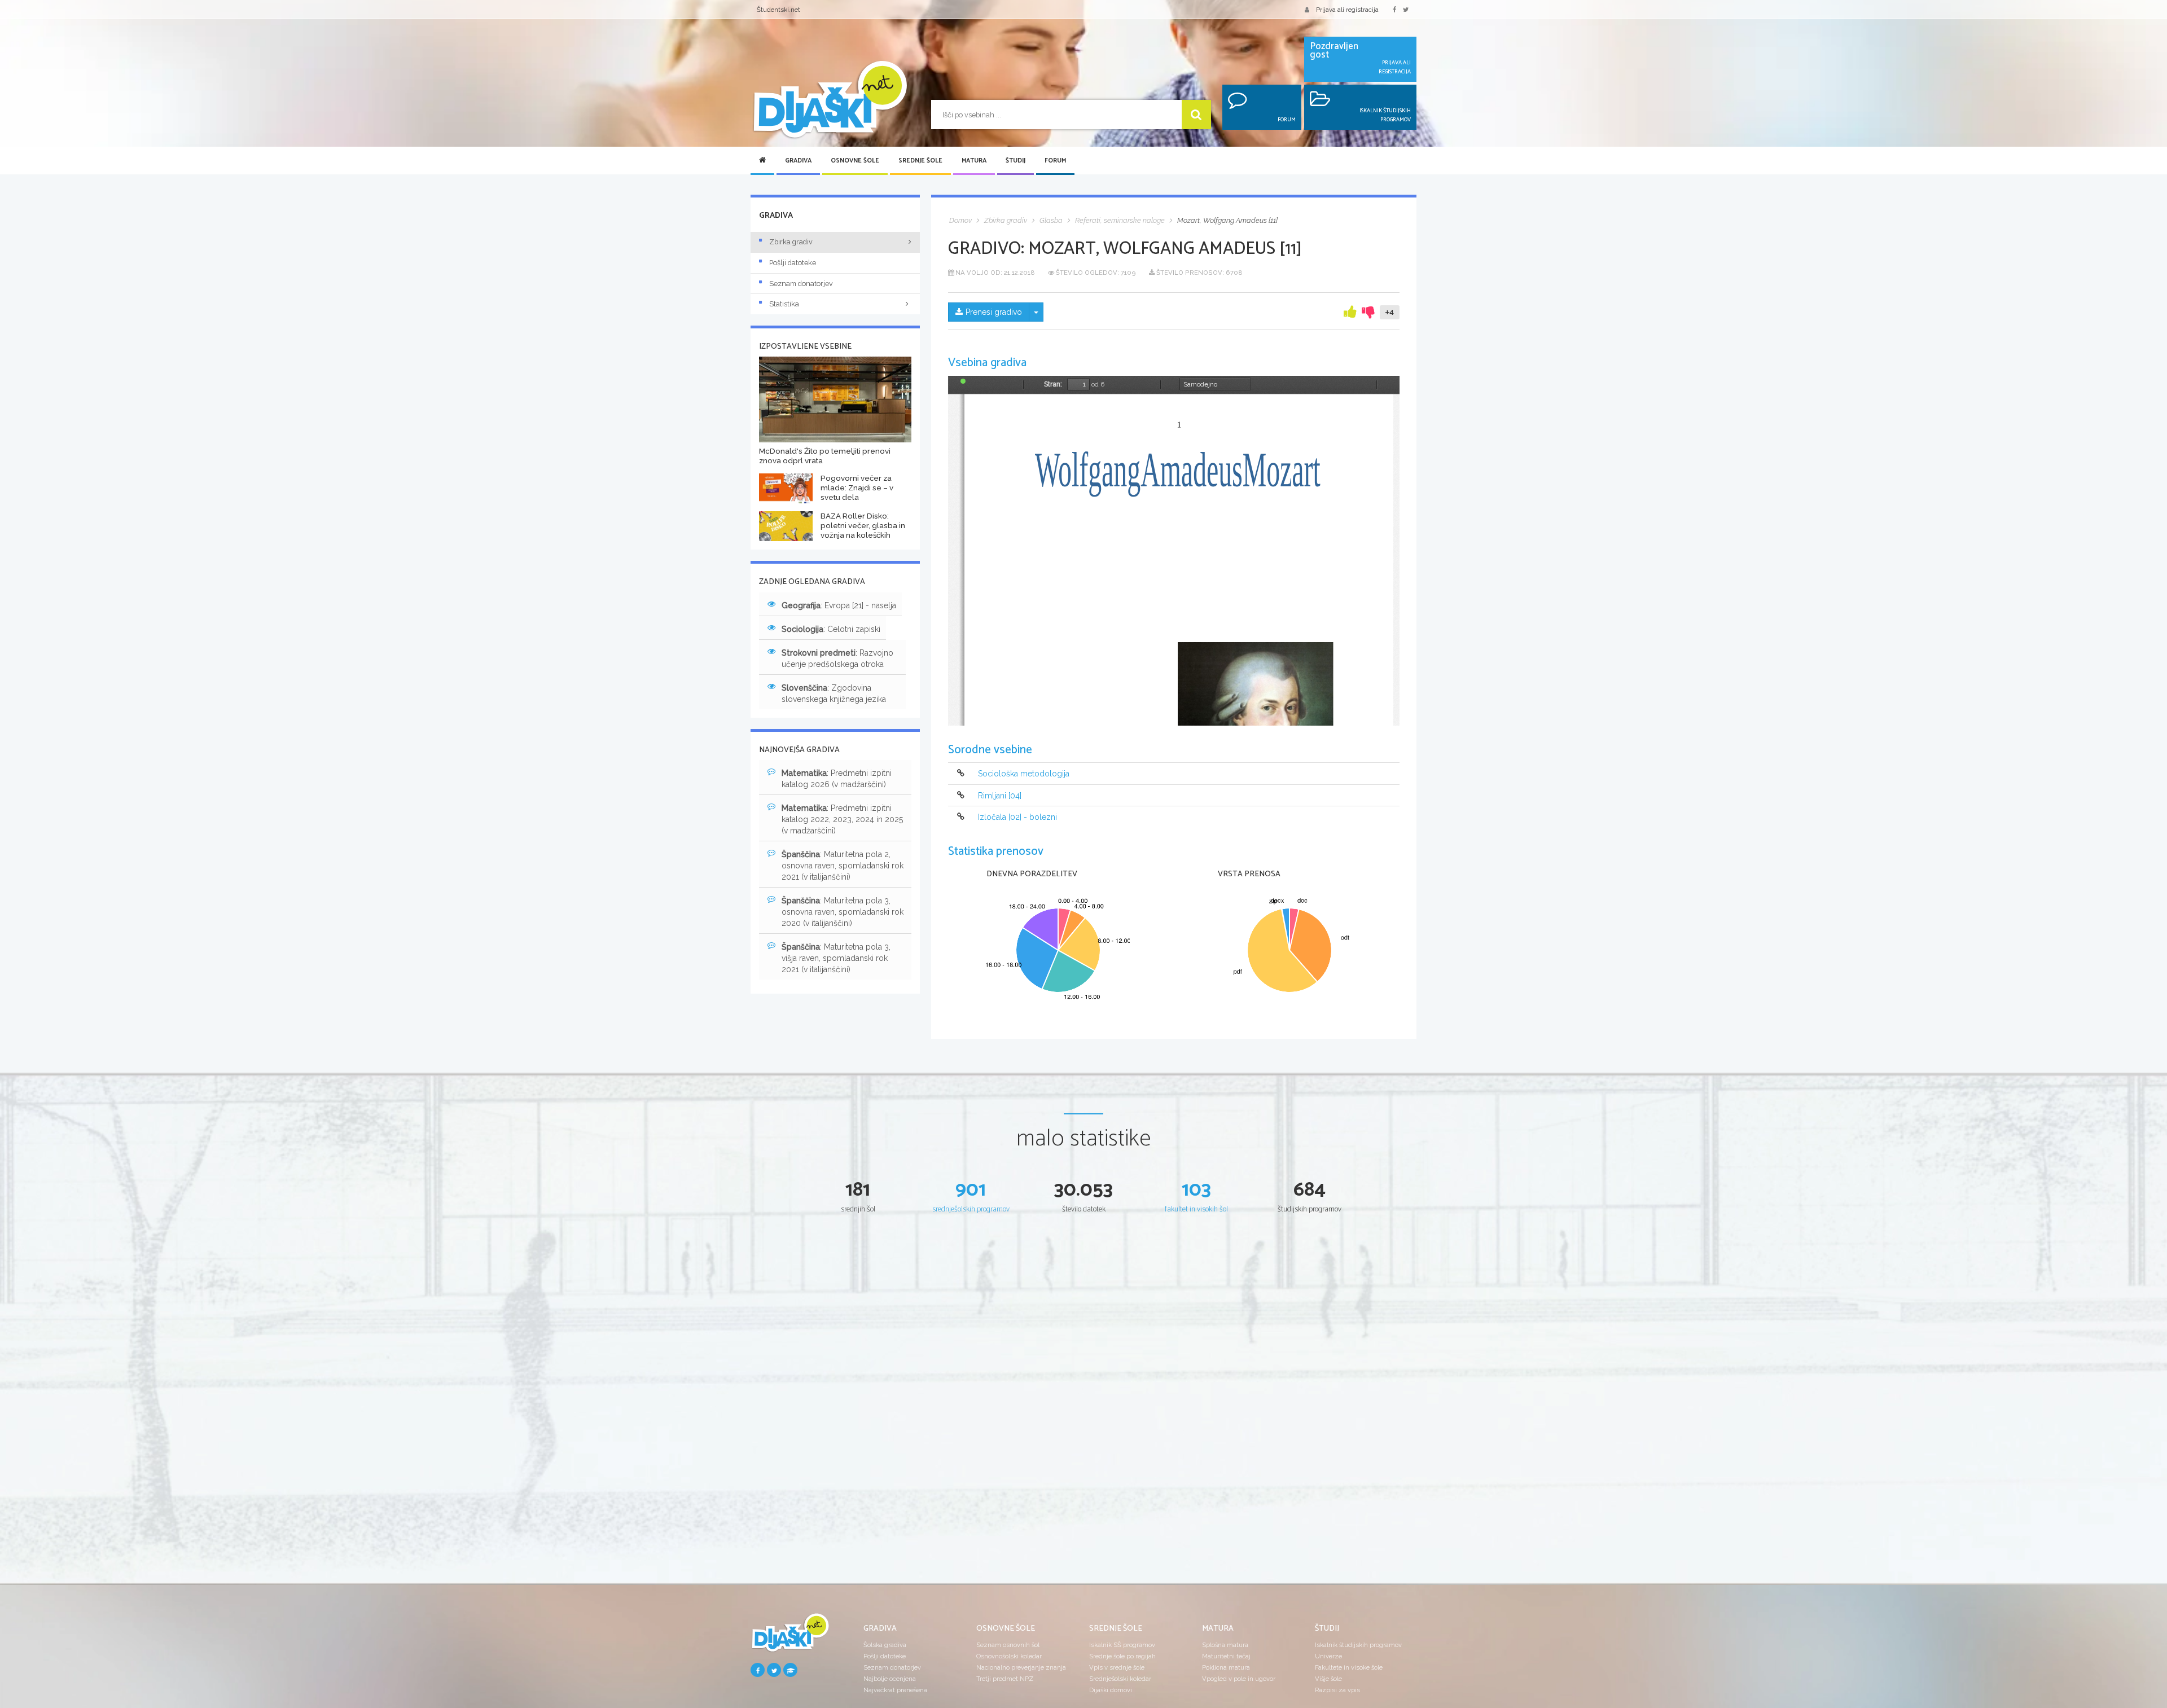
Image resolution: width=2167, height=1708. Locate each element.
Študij (1015, 161)
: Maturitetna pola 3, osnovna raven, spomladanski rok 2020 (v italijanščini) (843, 912)
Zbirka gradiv (791, 242)
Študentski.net (778, 10)
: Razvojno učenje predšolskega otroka (837, 658)
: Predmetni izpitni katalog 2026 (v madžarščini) (837, 779)
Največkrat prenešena (895, 1690)
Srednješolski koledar (1120, 1679)
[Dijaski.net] (830, 100)
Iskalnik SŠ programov (1122, 1645)
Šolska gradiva (885, 1645)
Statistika (784, 304)
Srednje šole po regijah (1122, 1656)
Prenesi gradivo (994, 312)
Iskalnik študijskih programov (1358, 1645)
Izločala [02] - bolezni (1017, 817)
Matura (974, 161)
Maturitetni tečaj (1226, 1656)
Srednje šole (920, 161)
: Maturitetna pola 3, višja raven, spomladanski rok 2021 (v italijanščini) (836, 958)
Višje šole (1328, 1679)
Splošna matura (1225, 1645)
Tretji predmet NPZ (1005, 1679)
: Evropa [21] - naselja (839, 605)
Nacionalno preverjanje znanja (1021, 1667)
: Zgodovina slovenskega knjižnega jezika (834, 693)
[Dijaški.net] (790, 1637)
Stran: (1053, 384)
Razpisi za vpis (1337, 1690)
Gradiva (798, 161)
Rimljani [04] (1000, 796)
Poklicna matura (1226, 1667)
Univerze (1328, 1656)
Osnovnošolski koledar (1009, 1656)
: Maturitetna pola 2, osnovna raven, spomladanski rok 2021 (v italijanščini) (843, 866)
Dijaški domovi (1111, 1690)
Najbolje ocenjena (890, 1679)
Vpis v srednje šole (1117, 1667)
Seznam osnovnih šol (1008, 1645)
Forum (1055, 161)
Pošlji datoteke (793, 263)
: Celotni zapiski (831, 629)
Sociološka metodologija (1024, 774)
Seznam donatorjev (801, 284)
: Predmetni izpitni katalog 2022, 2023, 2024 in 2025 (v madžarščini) (842, 819)
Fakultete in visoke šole (1349, 1667)
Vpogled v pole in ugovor (1239, 1679)
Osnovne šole (855, 161)
